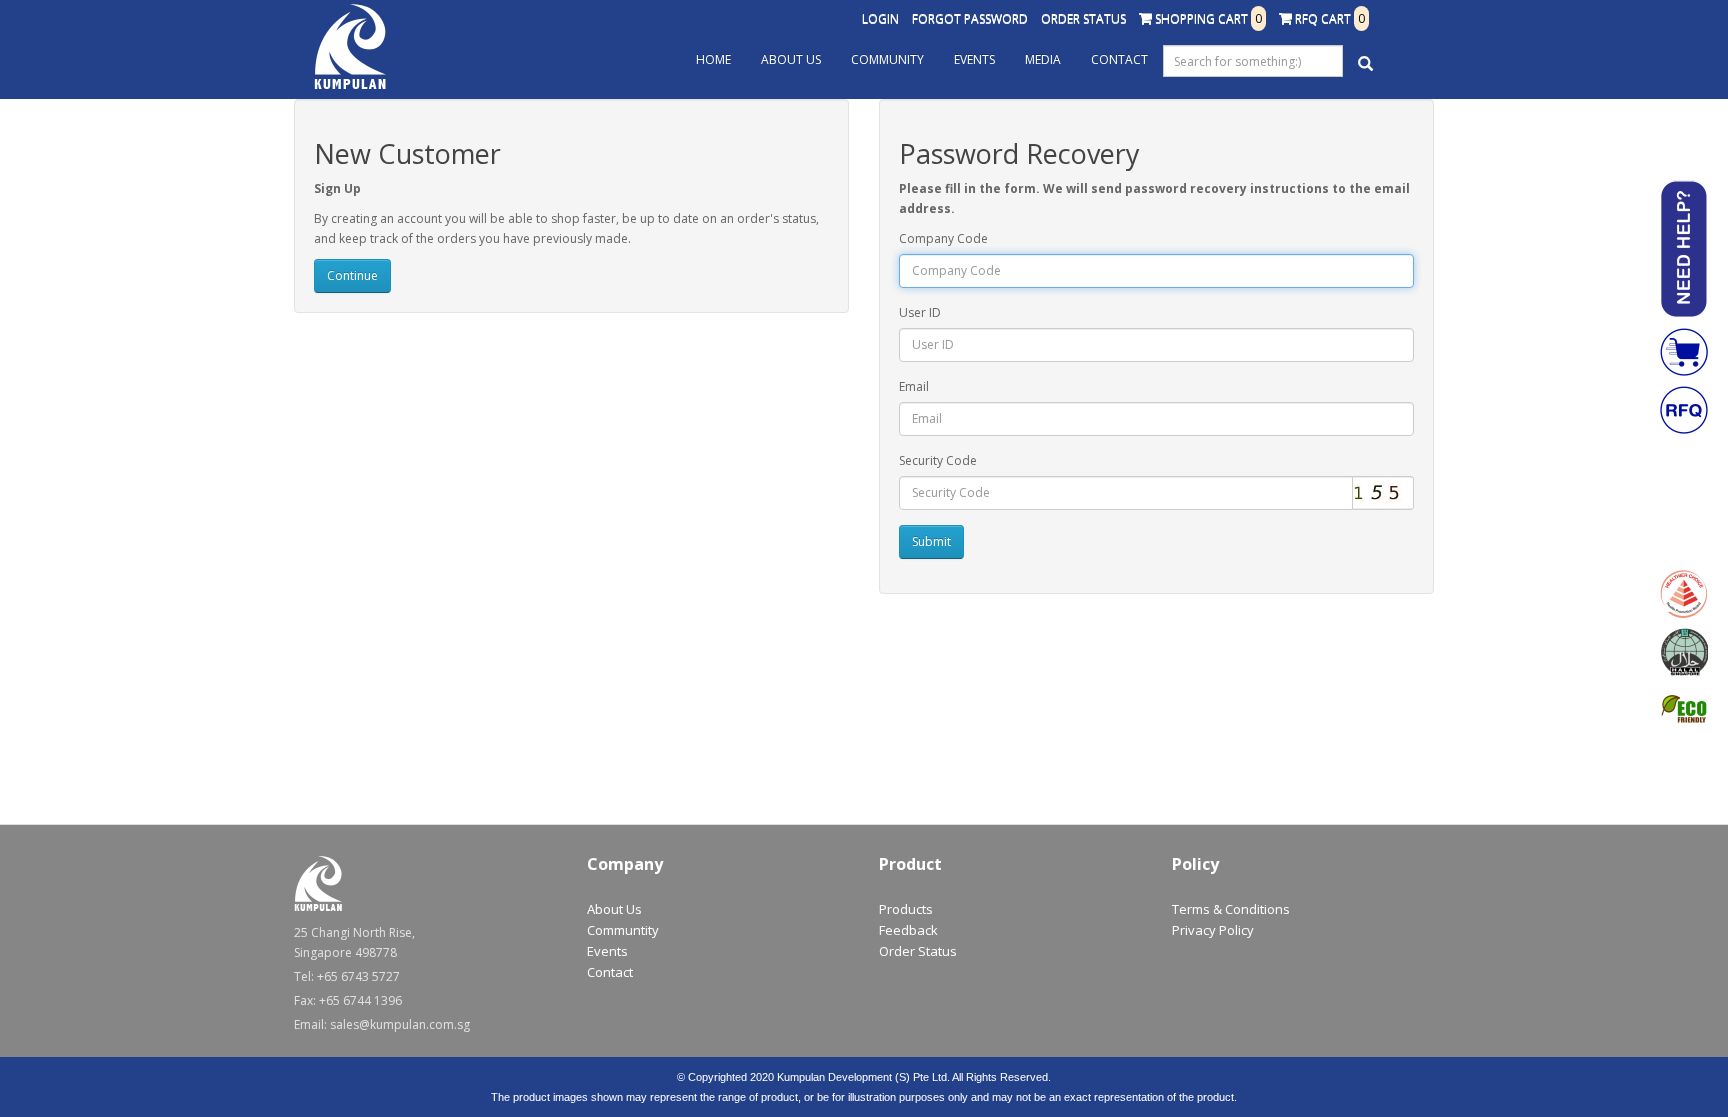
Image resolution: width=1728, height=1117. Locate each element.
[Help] (1684, 249)
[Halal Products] (1684, 652)
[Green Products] (1684, 710)
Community (887, 59)
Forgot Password (970, 18)
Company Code (943, 238)
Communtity (623, 930)
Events (974, 59)
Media (1043, 59)
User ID (920, 312)
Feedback (908, 930)
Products (906, 909)
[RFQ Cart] (1684, 410)
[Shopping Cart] (1684, 352)
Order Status (1083, 18)
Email (914, 386)
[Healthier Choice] (1684, 594)
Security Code (938, 460)
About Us (791, 59)
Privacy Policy (1213, 930)
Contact (1119, 59)
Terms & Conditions (1231, 909)
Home (713, 59)
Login (880, 18)
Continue (352, 275)
